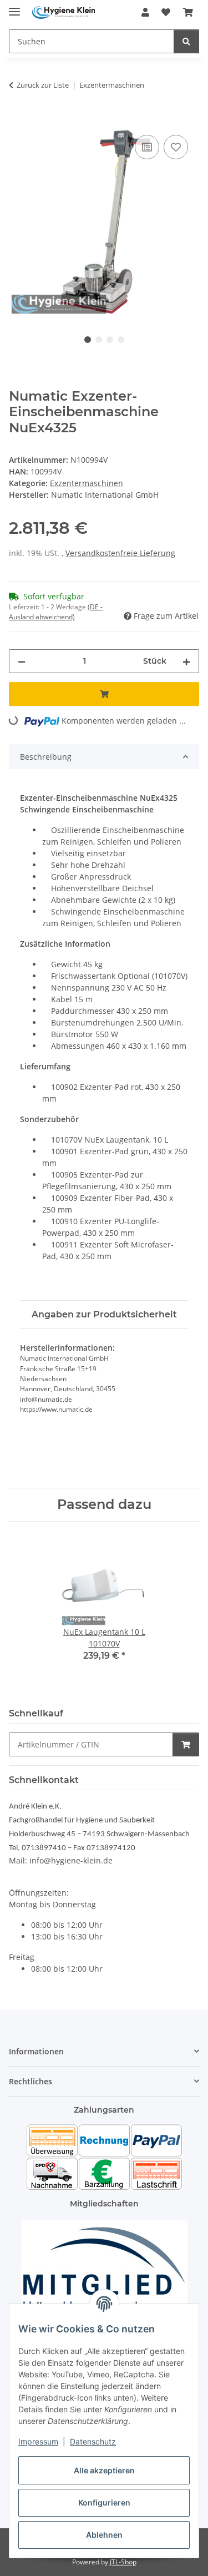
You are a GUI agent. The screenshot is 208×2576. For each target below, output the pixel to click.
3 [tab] (110, 340)
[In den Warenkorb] (18, 120)
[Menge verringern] (22, 661)
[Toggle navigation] (14, 7)
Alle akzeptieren (104, 2470)
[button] (145, 12)
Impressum (38, 2441)
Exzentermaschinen (87, 483)
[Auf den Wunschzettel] (176, 147)
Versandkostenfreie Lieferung (120, 553)
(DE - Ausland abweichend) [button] (56, 612)
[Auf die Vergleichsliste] (147, 147)
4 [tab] (121, 340)
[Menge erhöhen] (186, 661)
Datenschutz (93, 2441)
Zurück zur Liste (43, 85)
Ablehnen (104, 2535)
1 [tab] (88, 340)
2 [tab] (99, 340)
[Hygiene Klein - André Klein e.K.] (64, 12)
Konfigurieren (104, 2502)
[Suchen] (186, 41)
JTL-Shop (123, 2562)
